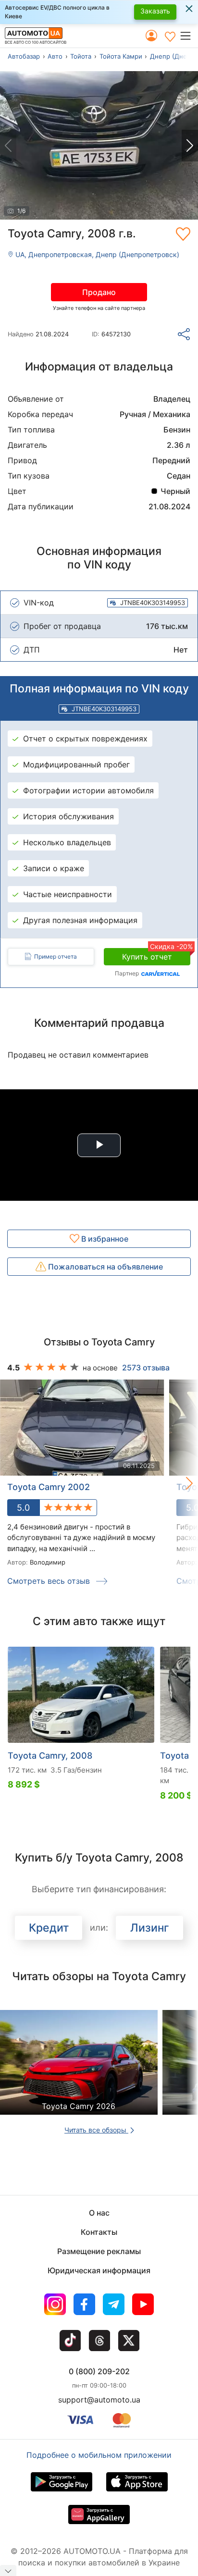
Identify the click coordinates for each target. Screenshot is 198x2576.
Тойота (81, 56)
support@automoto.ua (99, 2400)
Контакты (99, 2232)
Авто (55, 56)
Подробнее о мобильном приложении (99, 2455)
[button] (189, 36)
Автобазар (24, 56)
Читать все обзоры (96, 2130)
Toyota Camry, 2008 (50, 1756)
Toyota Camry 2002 (49, 1487)
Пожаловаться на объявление (105, 1267)
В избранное (104, 1239)
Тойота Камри (121, 56)
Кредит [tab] (49, 1928)
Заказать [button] (155, 11)
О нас (99, 2213)
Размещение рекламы (99, 2251)
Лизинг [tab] (150, 1928)
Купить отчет (156, 955)
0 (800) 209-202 (99, 2371)
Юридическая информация (99, 2270)
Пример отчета (56, 956)
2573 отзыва (146, 1368)
